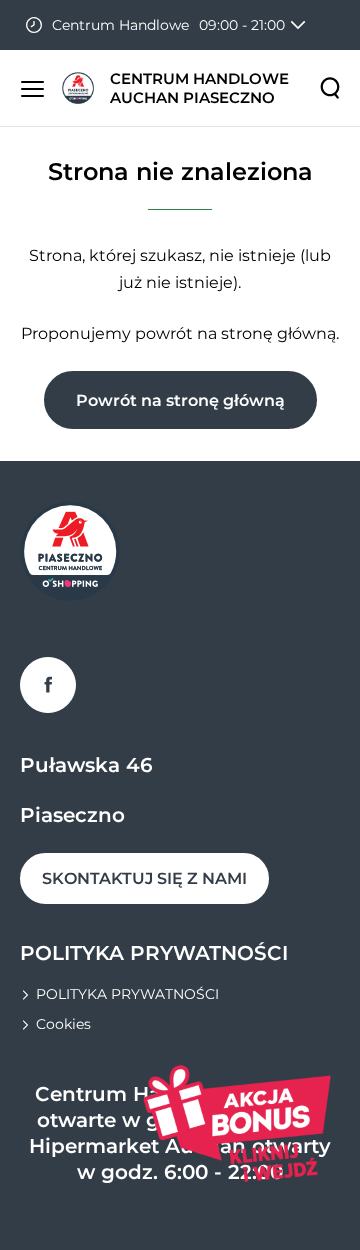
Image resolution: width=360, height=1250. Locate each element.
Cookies (63, 1024)
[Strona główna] (78, 88)
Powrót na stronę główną (180, 400)
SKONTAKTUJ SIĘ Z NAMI (144, 878)
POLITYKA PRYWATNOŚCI (127, 994)
